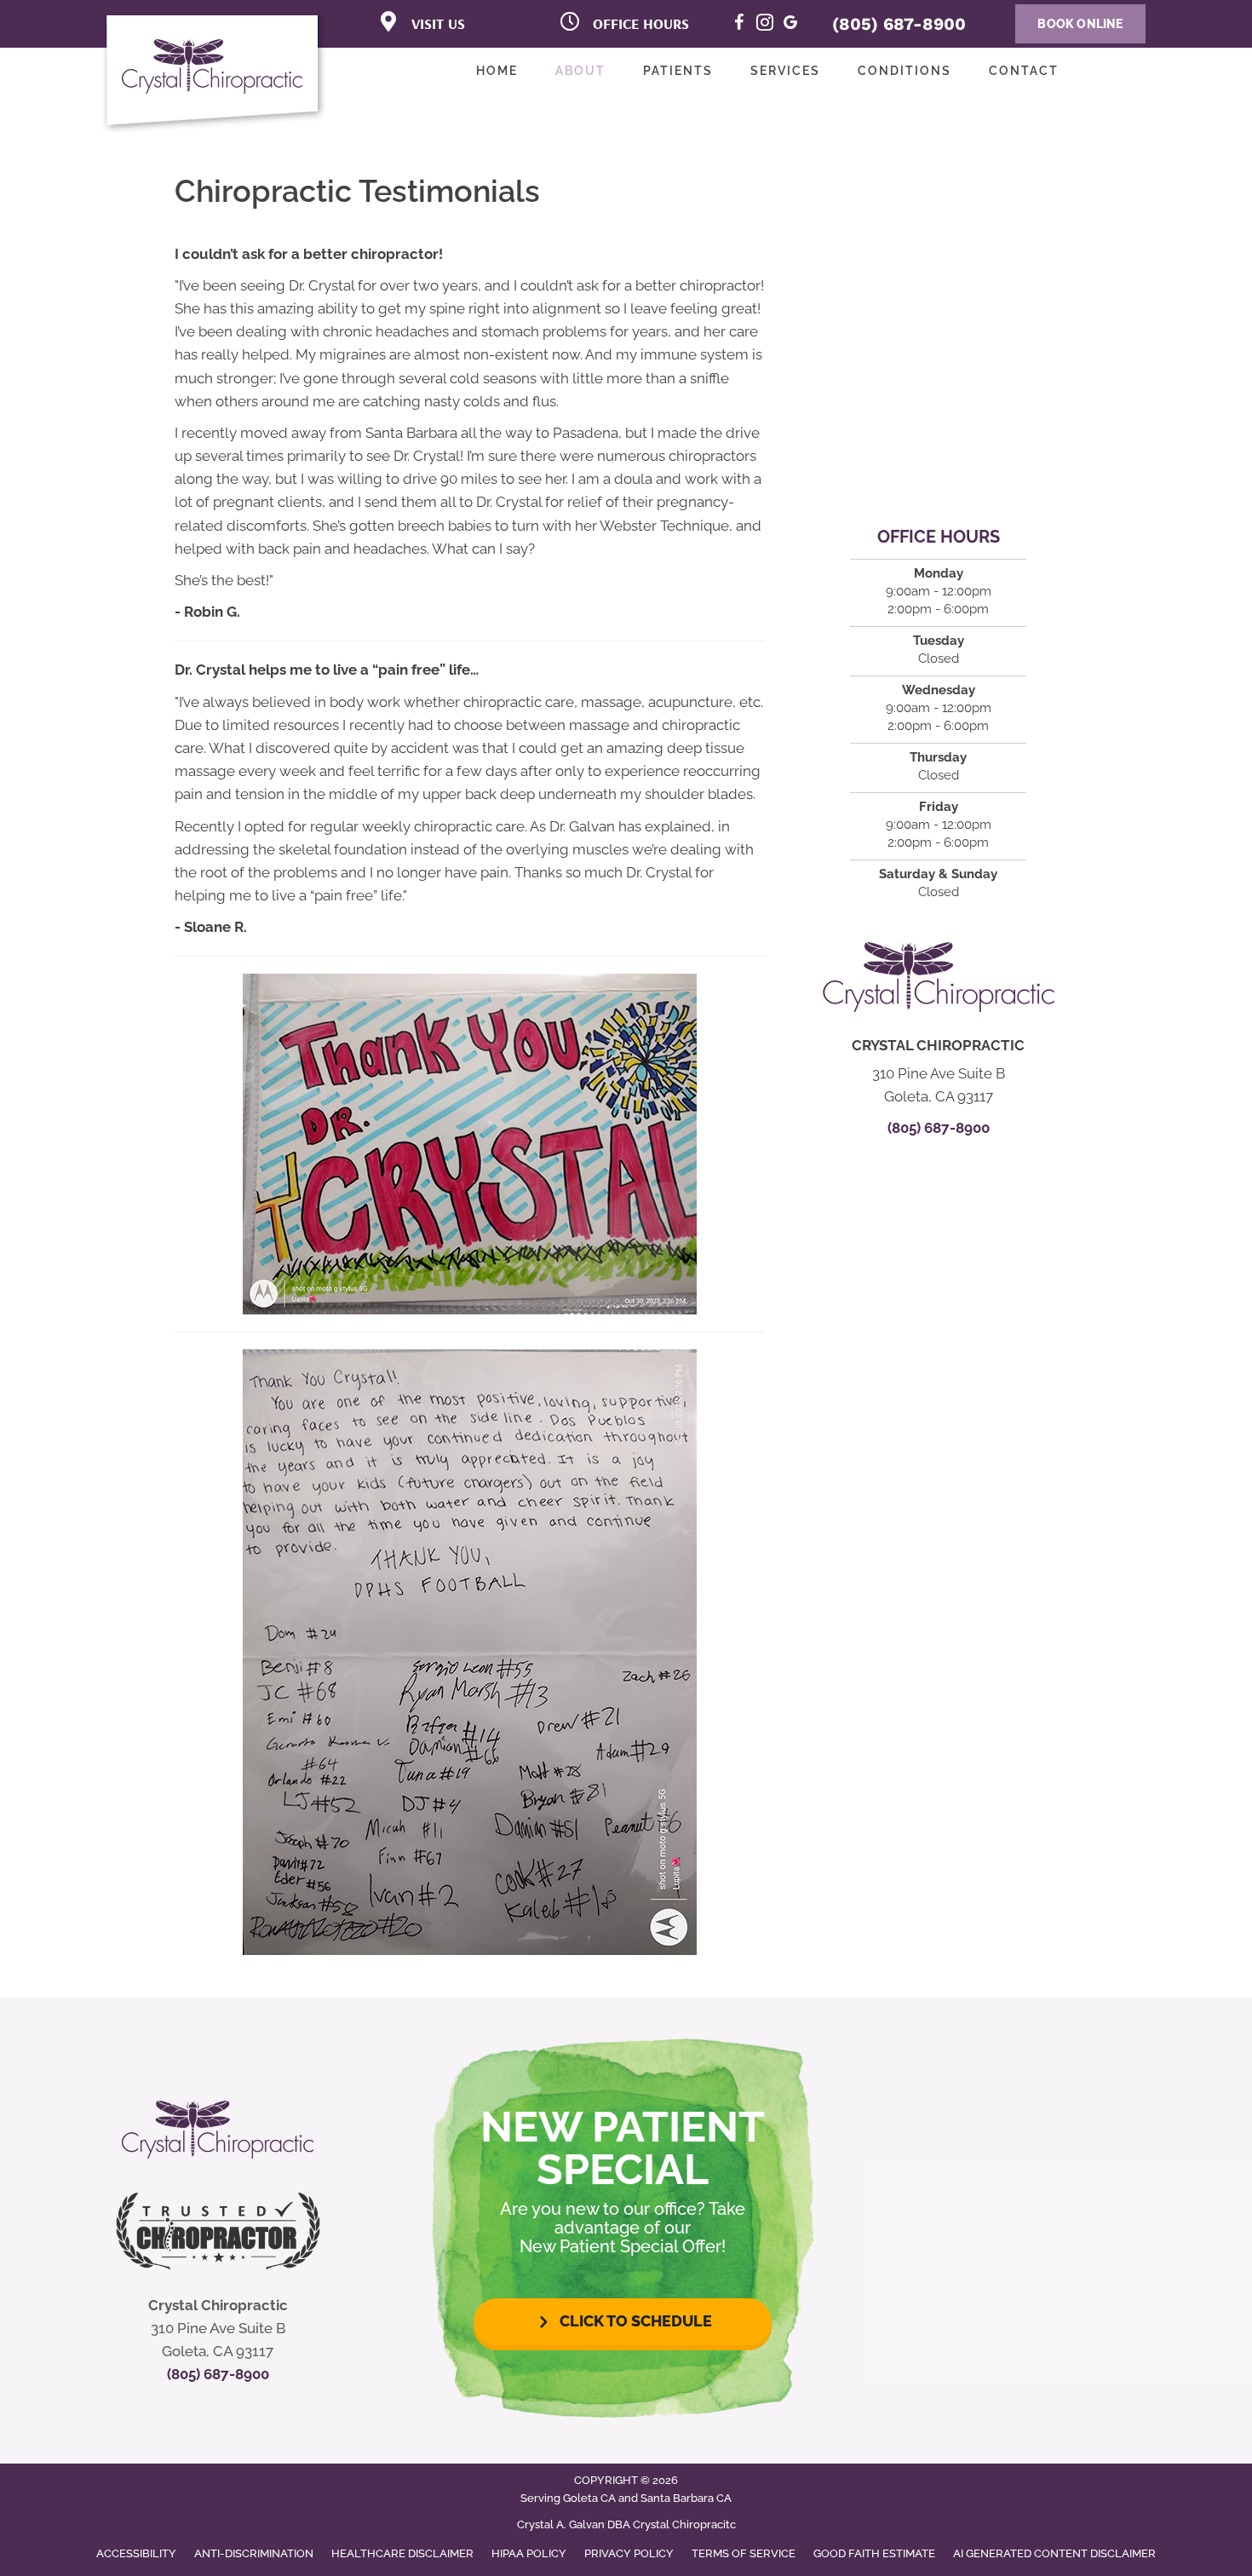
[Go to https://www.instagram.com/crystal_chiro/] (765, 25)
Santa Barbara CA (686, 2498)
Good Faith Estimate (874, 2553)
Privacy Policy (629, 2553)
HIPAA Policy (529, 2553)
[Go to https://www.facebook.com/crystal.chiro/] (739, 25)
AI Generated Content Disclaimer (1054, 2553)
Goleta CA (589, 2498)
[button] (623, 2322)
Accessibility (136, 2553)
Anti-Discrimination (254, 2553)
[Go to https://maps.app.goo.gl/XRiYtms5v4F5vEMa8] (790, 26)
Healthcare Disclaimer (402, 2553)
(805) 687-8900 (899, 24)
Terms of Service (744, 2553)
